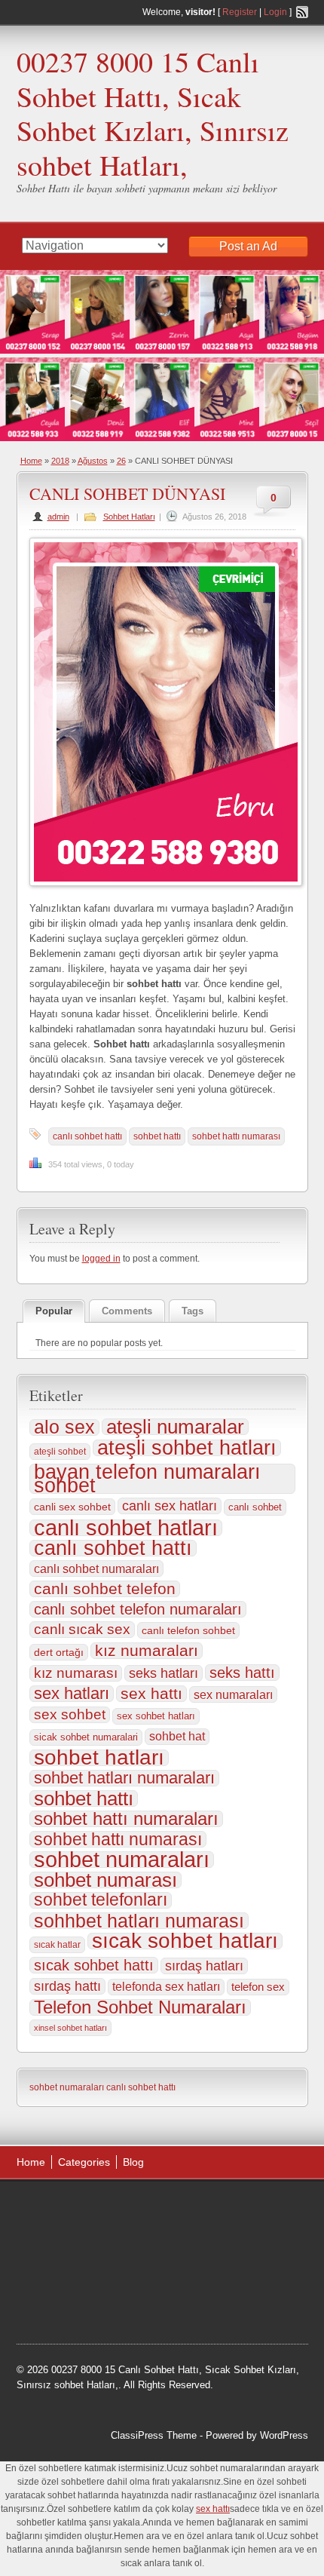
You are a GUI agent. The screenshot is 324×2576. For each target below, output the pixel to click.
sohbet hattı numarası (236, 1136)
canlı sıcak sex (82, 1629)
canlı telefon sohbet (188, 1630)
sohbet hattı (157, 1136)
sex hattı (151, 1694)
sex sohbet (70, 1714)
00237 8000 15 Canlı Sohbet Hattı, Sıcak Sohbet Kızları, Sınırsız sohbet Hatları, (153, 113)
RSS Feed (302, 12)
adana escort (59, 2209)
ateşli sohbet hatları (187, 1448)
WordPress (284, 2435)
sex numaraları (233, 1694)
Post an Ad (248, 246)
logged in (101, 1259)
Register (240, 12)
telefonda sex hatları (166, 1987)
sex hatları (72, 1694)
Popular (54, 1311)
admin (58, 517)
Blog (133, 2162)
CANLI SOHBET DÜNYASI (127, 494)
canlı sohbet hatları (126, 1528)
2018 (60, 461)
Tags (193, 1311)
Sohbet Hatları (129, 517)
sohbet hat (177, 1736)
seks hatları (164, 1673)
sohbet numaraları (122, 1860)
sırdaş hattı (67, 1986)
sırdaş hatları (204, 1966)
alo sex (64, 1428)
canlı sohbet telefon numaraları (138, 1609)
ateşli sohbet (60, 1452)
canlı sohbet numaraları (96, 1569)
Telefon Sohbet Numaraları (140, 2007)
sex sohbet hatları (156, 1716)
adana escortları (134, 2209)
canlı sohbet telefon (105, 1589)
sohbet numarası (105, 1880)
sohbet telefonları (101, 1900)
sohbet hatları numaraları (124, 1778)
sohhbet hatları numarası (139, 1921)
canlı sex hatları (170, 1506)
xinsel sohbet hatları (70, 2028)
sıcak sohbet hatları (185, 1941)
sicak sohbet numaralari (86, 1737)
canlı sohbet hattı (87, 1136)
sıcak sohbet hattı (94, 1965)
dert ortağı (59, 1652)
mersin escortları (127, 2304)
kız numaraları (147, 1651)
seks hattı (242, 1673)
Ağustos (93, 461)
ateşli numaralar (175, 1427)
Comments (127, 1311)
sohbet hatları (99, 1758)
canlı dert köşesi (67, 2285)
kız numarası (76, 1673)
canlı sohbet (255, 1507)
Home (31, 461)
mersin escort (203, 2304)
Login (275, 12)
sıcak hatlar (57, 1945)
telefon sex (258, 1987)
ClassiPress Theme (154, 2435)
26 (121, 461)
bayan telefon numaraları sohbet (147, 1479)
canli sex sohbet (72, 1507)
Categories (84, 2162)
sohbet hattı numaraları (126, 1819)
